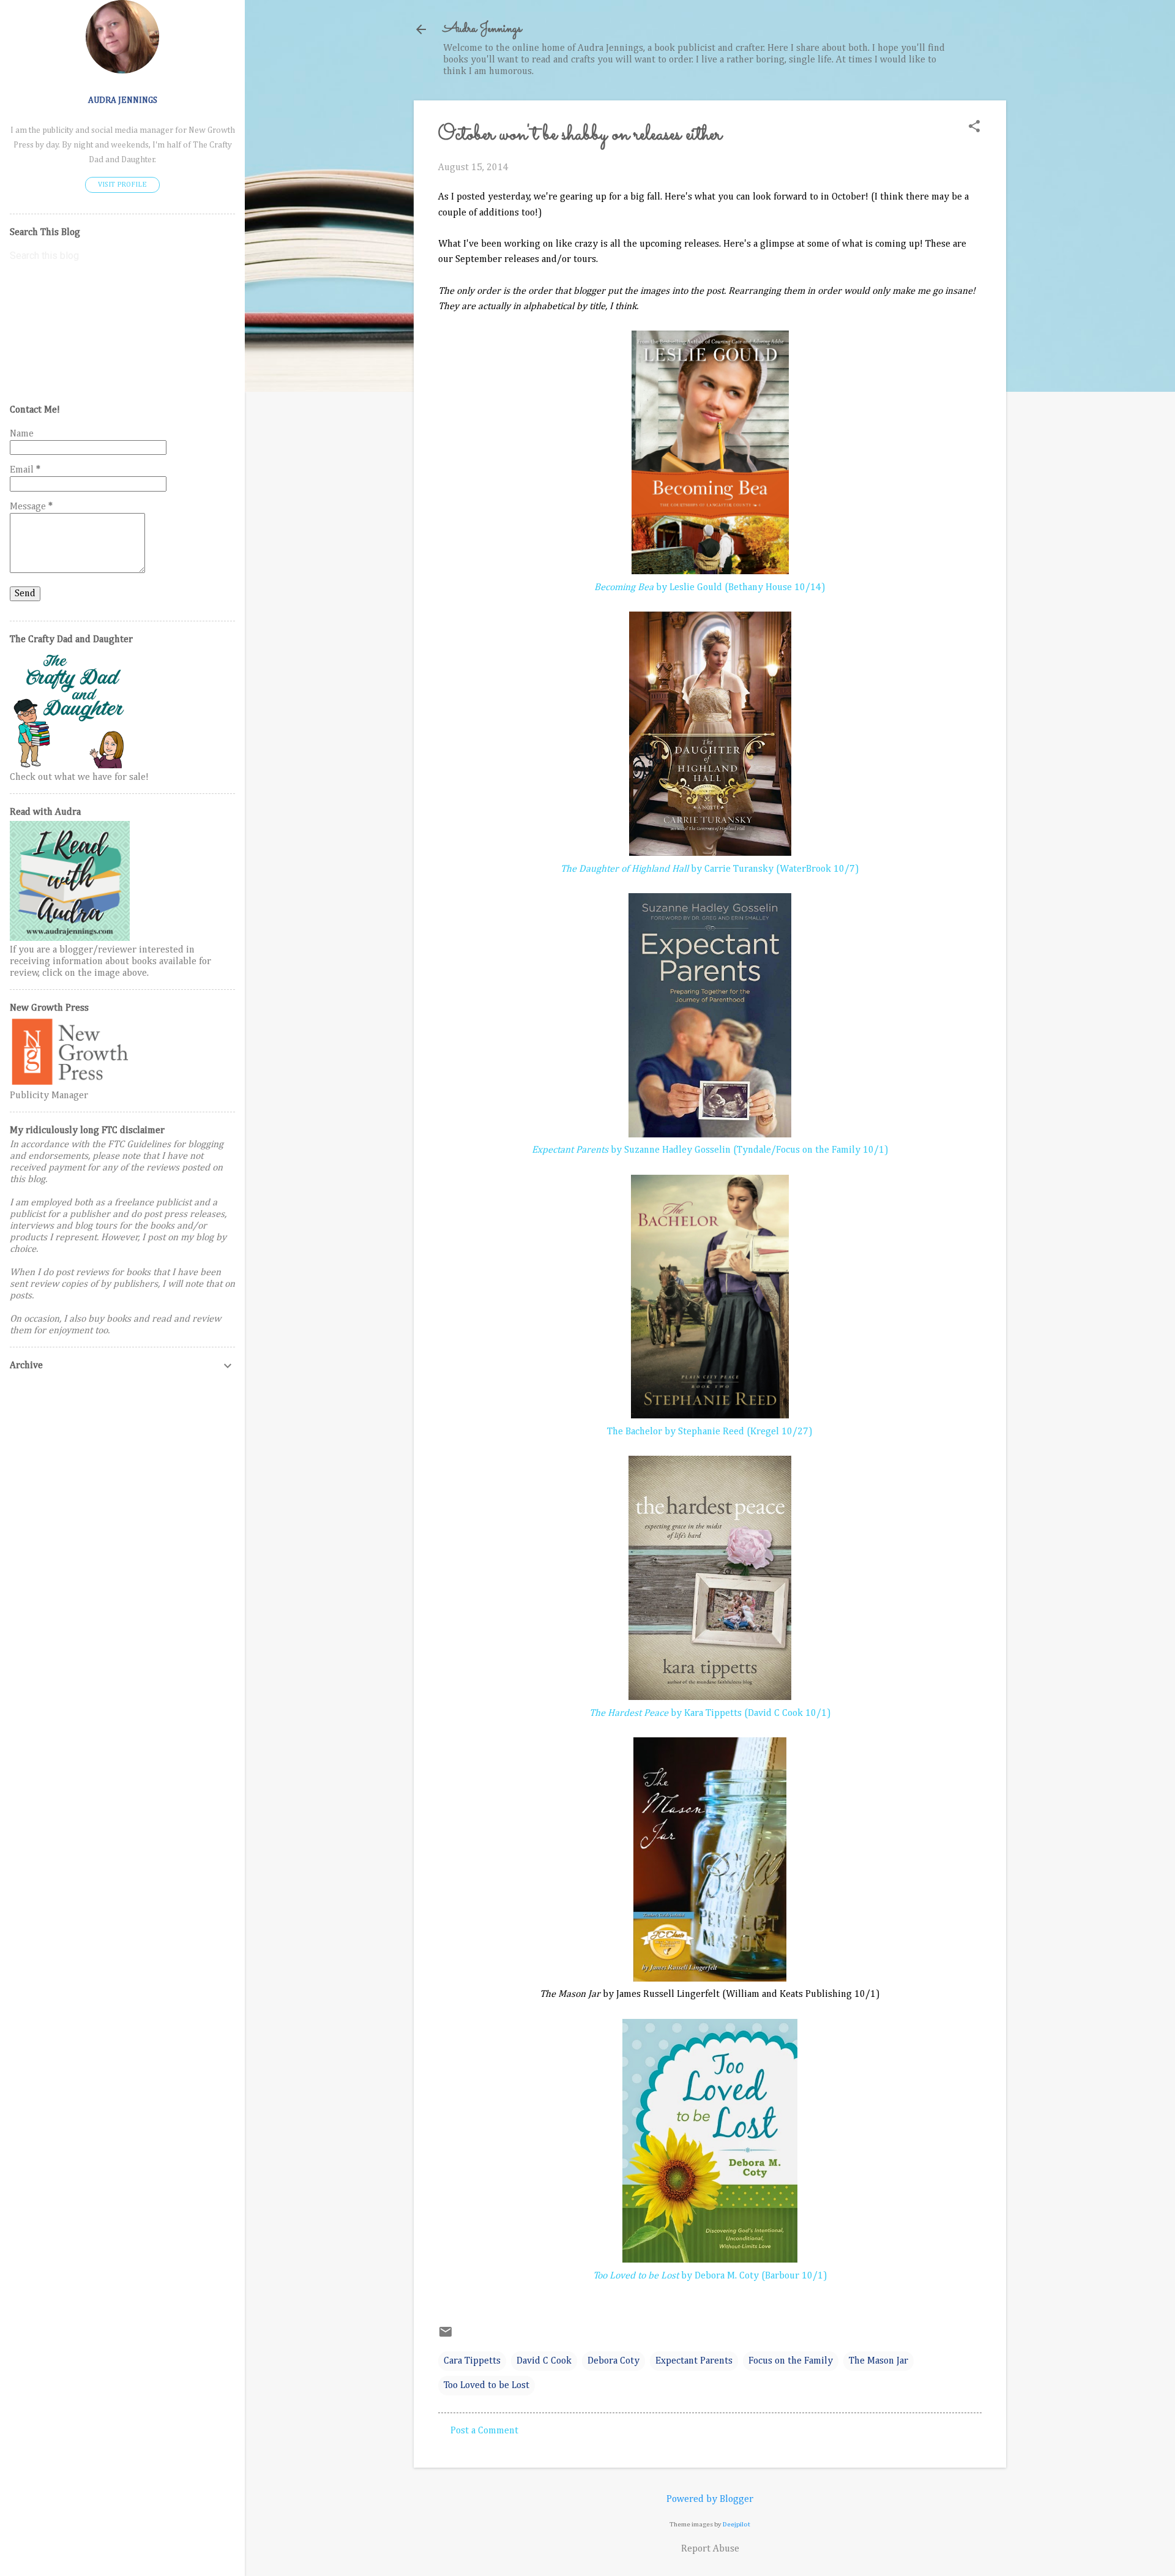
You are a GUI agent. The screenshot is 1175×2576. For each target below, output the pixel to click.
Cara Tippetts (472, 2361)
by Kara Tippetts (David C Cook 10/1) (710, 1713)
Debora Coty (614, 2361)
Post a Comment (484, 2431)
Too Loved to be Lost (487, 2386)
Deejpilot (737, 2524)
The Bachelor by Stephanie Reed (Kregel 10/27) (710, 1432)
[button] (974, 128)
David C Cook (544, 2361)
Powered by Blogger (710, 2499)
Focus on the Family (791, 2361)
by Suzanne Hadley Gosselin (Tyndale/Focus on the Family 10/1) (710, 1150)
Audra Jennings (482, 29)
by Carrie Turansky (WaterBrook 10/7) (710, 869)
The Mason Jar (878, 2361)
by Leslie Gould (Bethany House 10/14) (710, 588)
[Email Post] (446, 2337)
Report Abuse (710, 2549)
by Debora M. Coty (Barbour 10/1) (710, 2276)
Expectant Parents (694, 2361)
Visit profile (122, 185)
